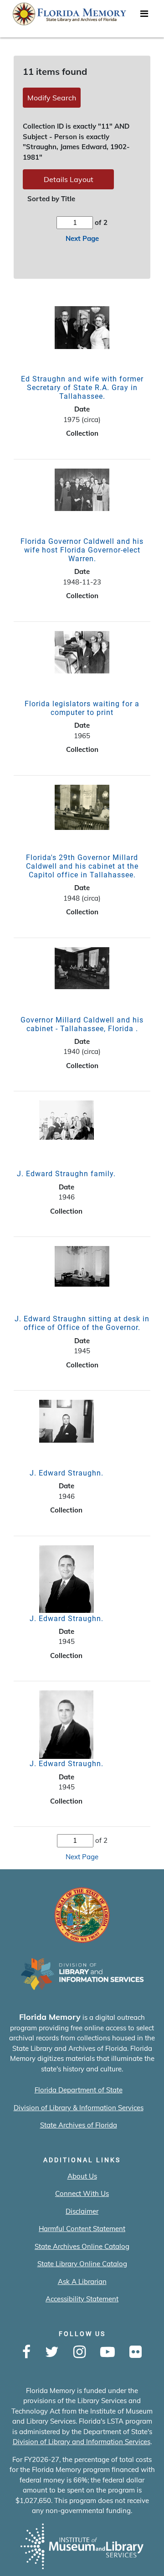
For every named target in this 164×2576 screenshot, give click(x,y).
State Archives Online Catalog (82, 2246)
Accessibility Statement (82, 2299)
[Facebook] (26, 2352)
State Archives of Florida (79, 2125)
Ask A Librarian (82, 2281)
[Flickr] (136, 2352)
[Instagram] (79, 2352)
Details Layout (69, 179)
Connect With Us (82, 2193)
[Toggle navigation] (144, 16)
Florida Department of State (79, 2090)
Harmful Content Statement (82, 2229)
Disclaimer (82, 2211)
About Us (82, 2176)
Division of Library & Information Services (79, 2108)
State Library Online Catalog (82, 2264)
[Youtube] (108, 2352)
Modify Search (52, 98)
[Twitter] (52, 2352)
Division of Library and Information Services (82, 2442)
